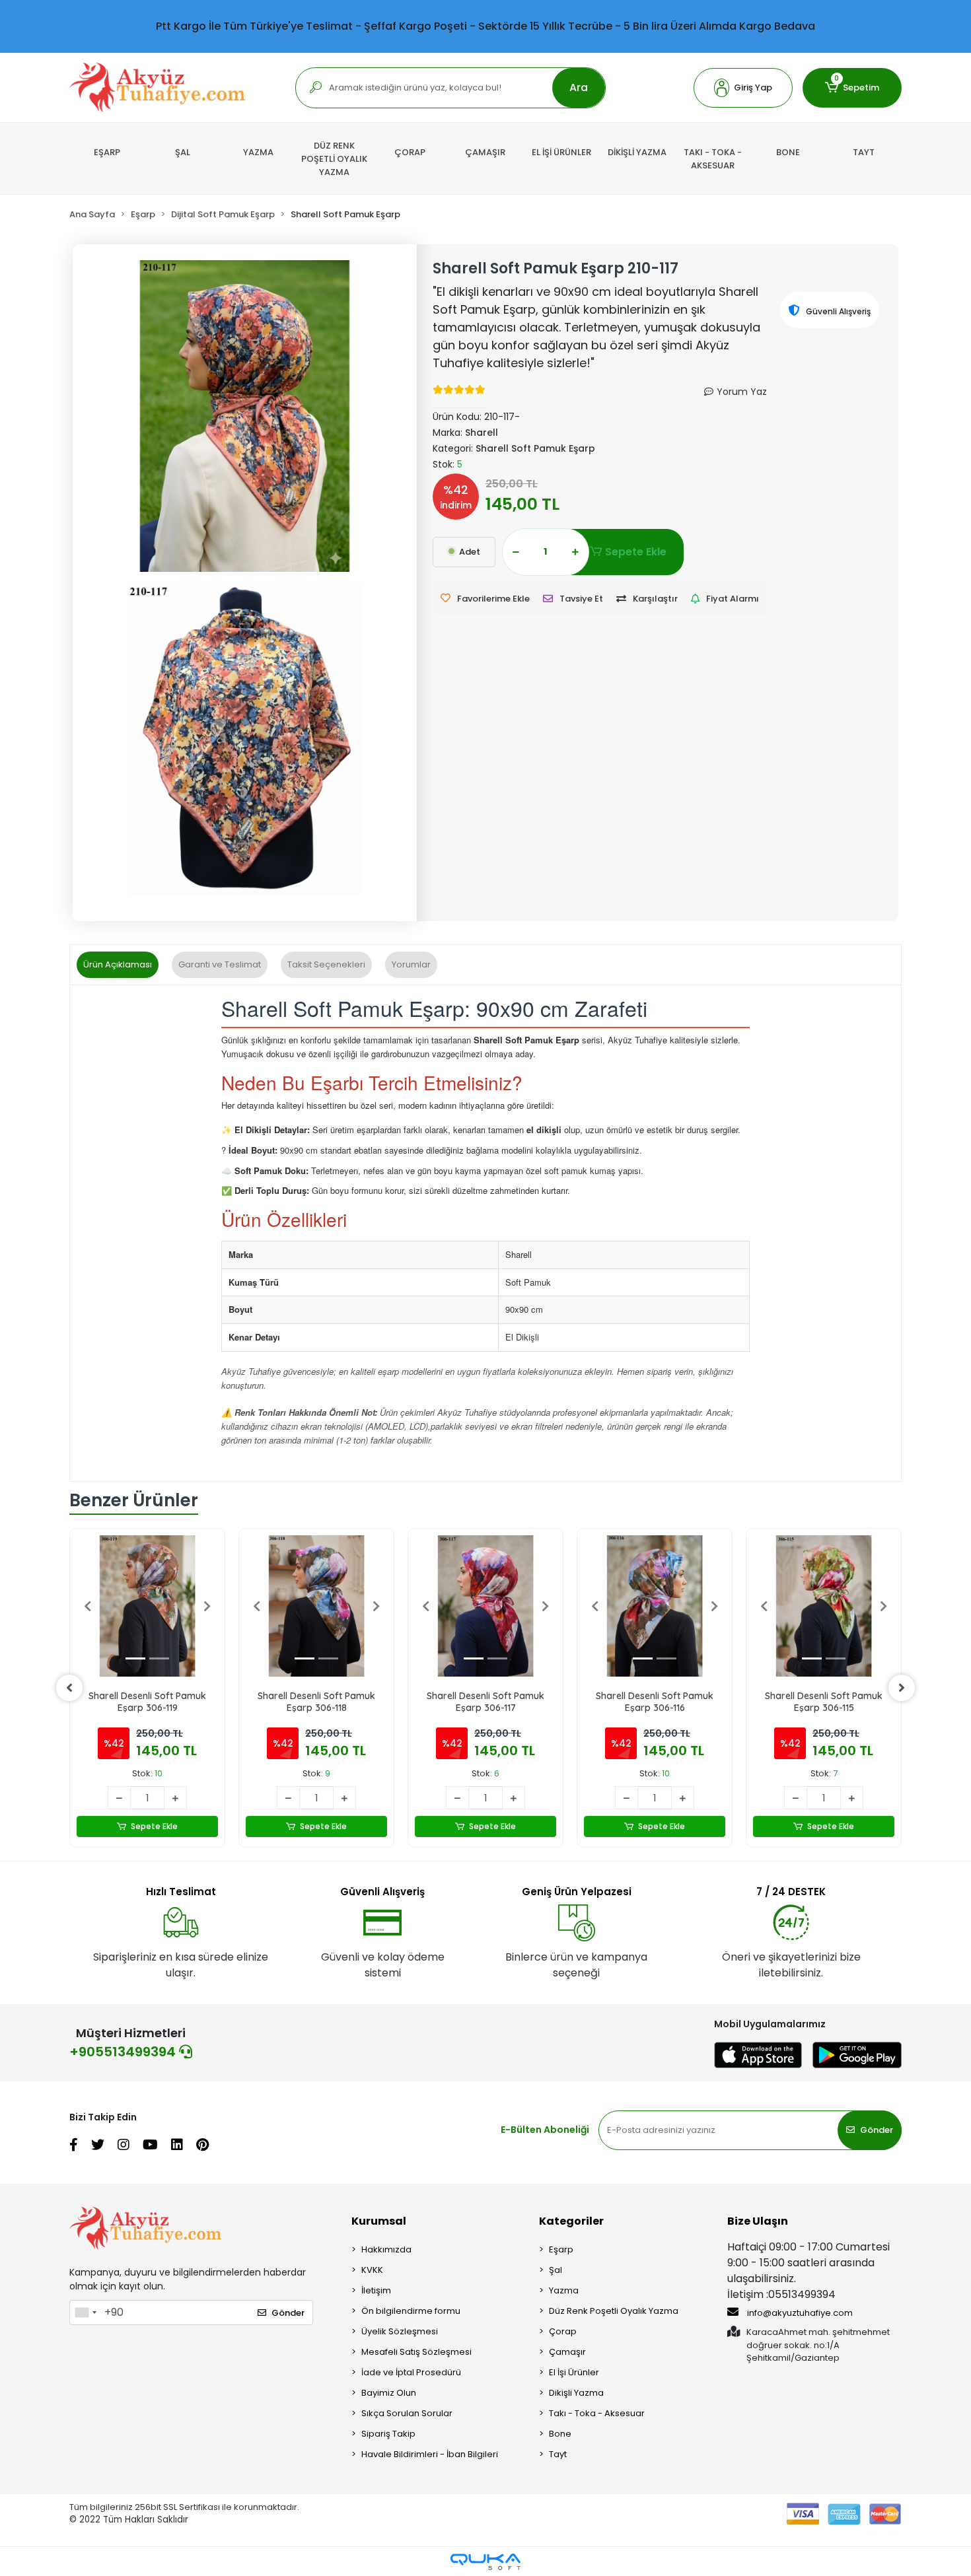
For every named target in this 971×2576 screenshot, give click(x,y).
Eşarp (561, 2249)
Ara (579, 87)
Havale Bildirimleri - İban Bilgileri (430, 2454)
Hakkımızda (386, 2249)
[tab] (118, 965)
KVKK (372, 2270)
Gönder (877, 2130)
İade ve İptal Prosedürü (411, 2372)
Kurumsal (379, 2221)
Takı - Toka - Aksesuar (597, 2413)
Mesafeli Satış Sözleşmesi (416, 2352)
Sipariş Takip (388, 2434)
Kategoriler (571, 2221)
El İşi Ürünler (574, 2372)
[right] (902, 1688)
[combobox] (85, 2313)
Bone (560, 2434)
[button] (743, 88)
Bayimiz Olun (389, 2393)
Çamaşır (567, 2352)
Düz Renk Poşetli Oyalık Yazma (614, 2311)
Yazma (564, 2290)
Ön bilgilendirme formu (411, 2311)
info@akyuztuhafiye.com (799, 2313)
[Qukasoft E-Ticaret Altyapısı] (485, 2562)
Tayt (558, 2454)
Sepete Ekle (636, 552)
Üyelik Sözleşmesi (400, 2331)
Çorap (563, 2331)
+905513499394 (124, 2052)
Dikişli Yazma (576, 2393)
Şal (556, 2270)
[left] (69, 1688)
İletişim (376, 2290)
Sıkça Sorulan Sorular (407, 2413)
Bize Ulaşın (758, 2221)
